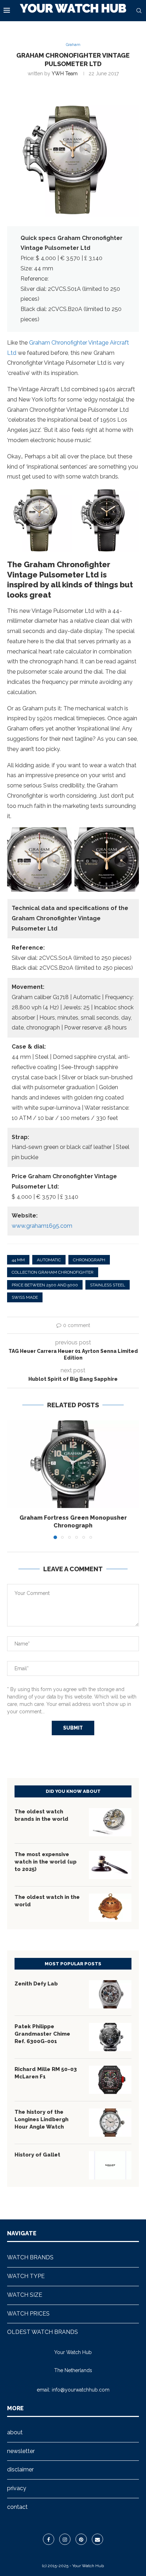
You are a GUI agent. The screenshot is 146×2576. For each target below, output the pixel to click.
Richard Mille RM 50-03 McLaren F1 (46, 2073)
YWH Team (65, 74)
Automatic (49, 1260)
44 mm (18, 1260)
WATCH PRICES (28, 2314)
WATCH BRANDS (30, 2257)
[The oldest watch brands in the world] (110, 1822)
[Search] (139, 11)
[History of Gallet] (110, 2165)
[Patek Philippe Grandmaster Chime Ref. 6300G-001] (110, 2037)
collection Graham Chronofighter (53, 1272)
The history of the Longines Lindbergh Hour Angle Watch (41, 2119)
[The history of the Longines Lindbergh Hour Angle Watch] (110, 2123)
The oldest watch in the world (47, 1901)
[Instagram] (65, 2539)
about (15, 2432)
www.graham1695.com (42, 1226)
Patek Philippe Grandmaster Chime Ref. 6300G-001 (42, 2034)
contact (17, 2507)
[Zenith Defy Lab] (110, 1994)
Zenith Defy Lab (36, 1984)
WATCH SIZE (25, 2295)
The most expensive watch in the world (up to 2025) (46, 1862)
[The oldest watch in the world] (110, 1908)
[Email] (97, 2539)
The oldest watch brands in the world (41, 1815)
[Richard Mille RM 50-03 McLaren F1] (110, 2080)
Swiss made (25, 1297)
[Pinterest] (81, 2539)
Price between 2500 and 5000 (45, 1285)
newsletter (21, 2451)
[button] (13, 1479)
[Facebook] (49, 2539)
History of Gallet (37, 2155)
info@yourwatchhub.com (81, 2390)
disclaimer (20, 2469)
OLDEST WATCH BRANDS (43, 2332)
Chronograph (89, 1260)
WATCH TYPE (26, 2276)
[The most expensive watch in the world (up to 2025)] (110, 1865)
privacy (17, 2488)
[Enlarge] (62, 497)
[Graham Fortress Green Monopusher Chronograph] (73, 1464)
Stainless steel (108, 1285)
